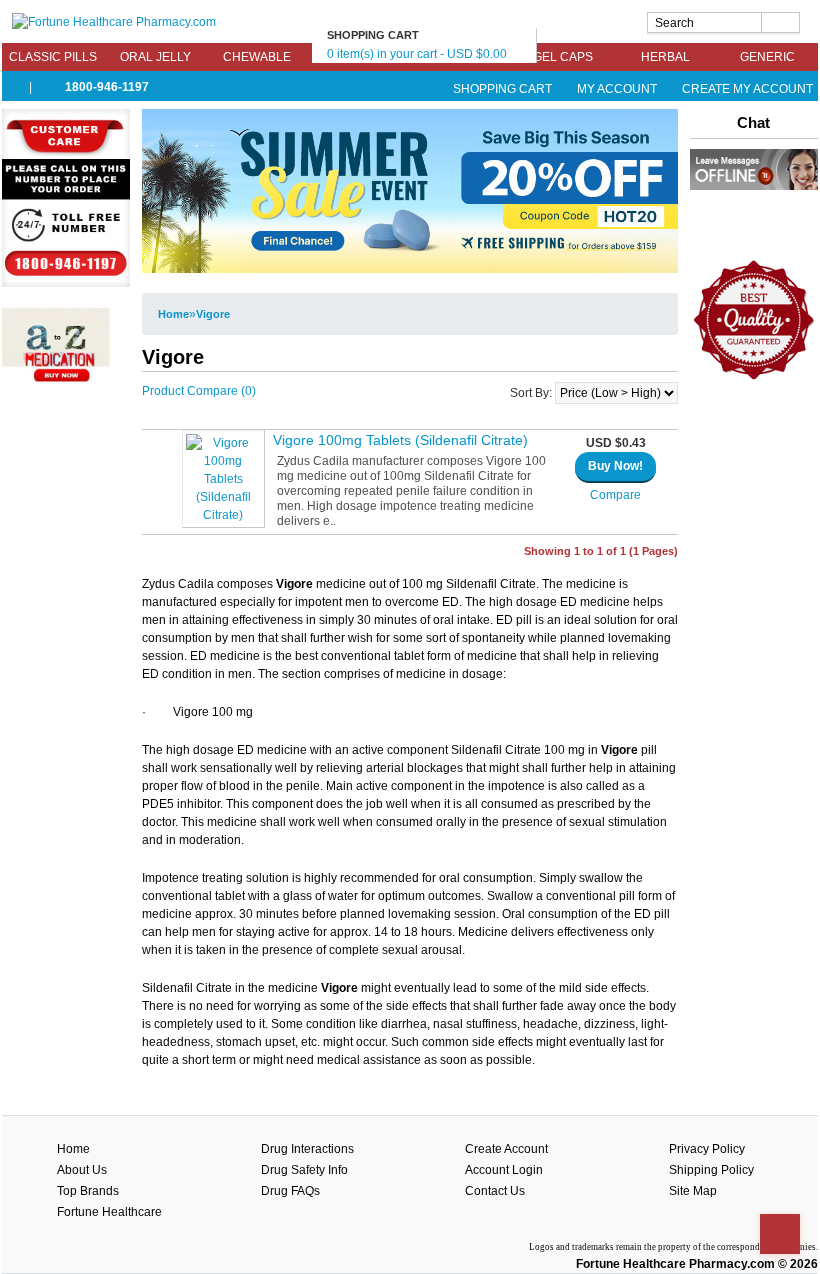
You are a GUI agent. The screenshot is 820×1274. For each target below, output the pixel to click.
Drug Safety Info (304, 1170)
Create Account (506, 1149)
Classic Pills (53, 57)
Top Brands (88, 1191)
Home (173, 314)
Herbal (665, 57)
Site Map (693, 1191)
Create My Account (746, 89)
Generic (767, 57)
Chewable (257, 57)
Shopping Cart (502, 89)
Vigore (213, 314)
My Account (617, 89)
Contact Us (495, 1191)
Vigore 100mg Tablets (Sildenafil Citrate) (400, 440)
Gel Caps (563, 57)
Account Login (504, 1170)
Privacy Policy (707, 1149)
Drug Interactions (307, 1149)
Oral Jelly (155, 57)
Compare (615, 495)
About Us (82, 1170)
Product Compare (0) (199, 391)
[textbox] (723, 22)
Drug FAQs (290, 1191)
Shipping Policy (711, 1170)
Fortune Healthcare (109, 1212)
